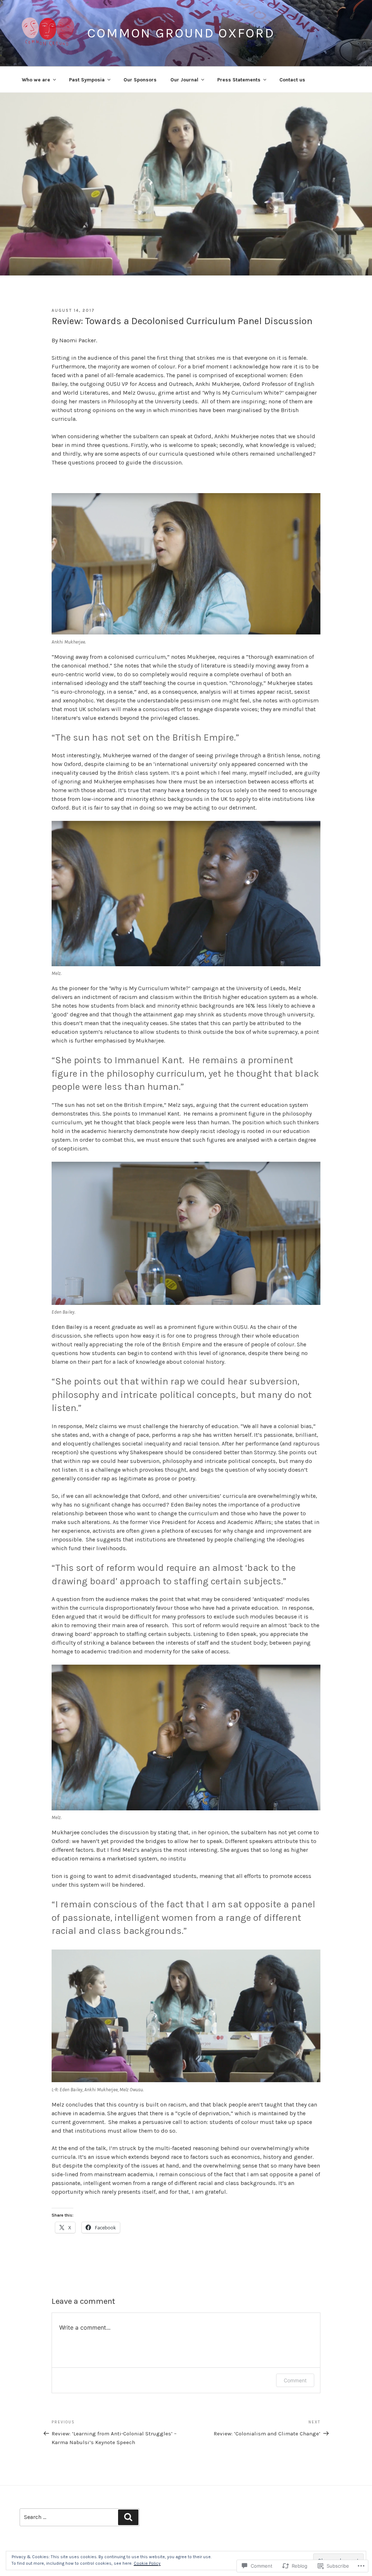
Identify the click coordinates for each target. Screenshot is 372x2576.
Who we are (36, 80)
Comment (295, 2380)
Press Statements (239, 80)
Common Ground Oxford (181, 33)
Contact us (292, 80)
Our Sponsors (140, 80)
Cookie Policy (147, 2563)
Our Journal (184, 80)
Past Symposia (87, 80)
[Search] (128, 2517)
